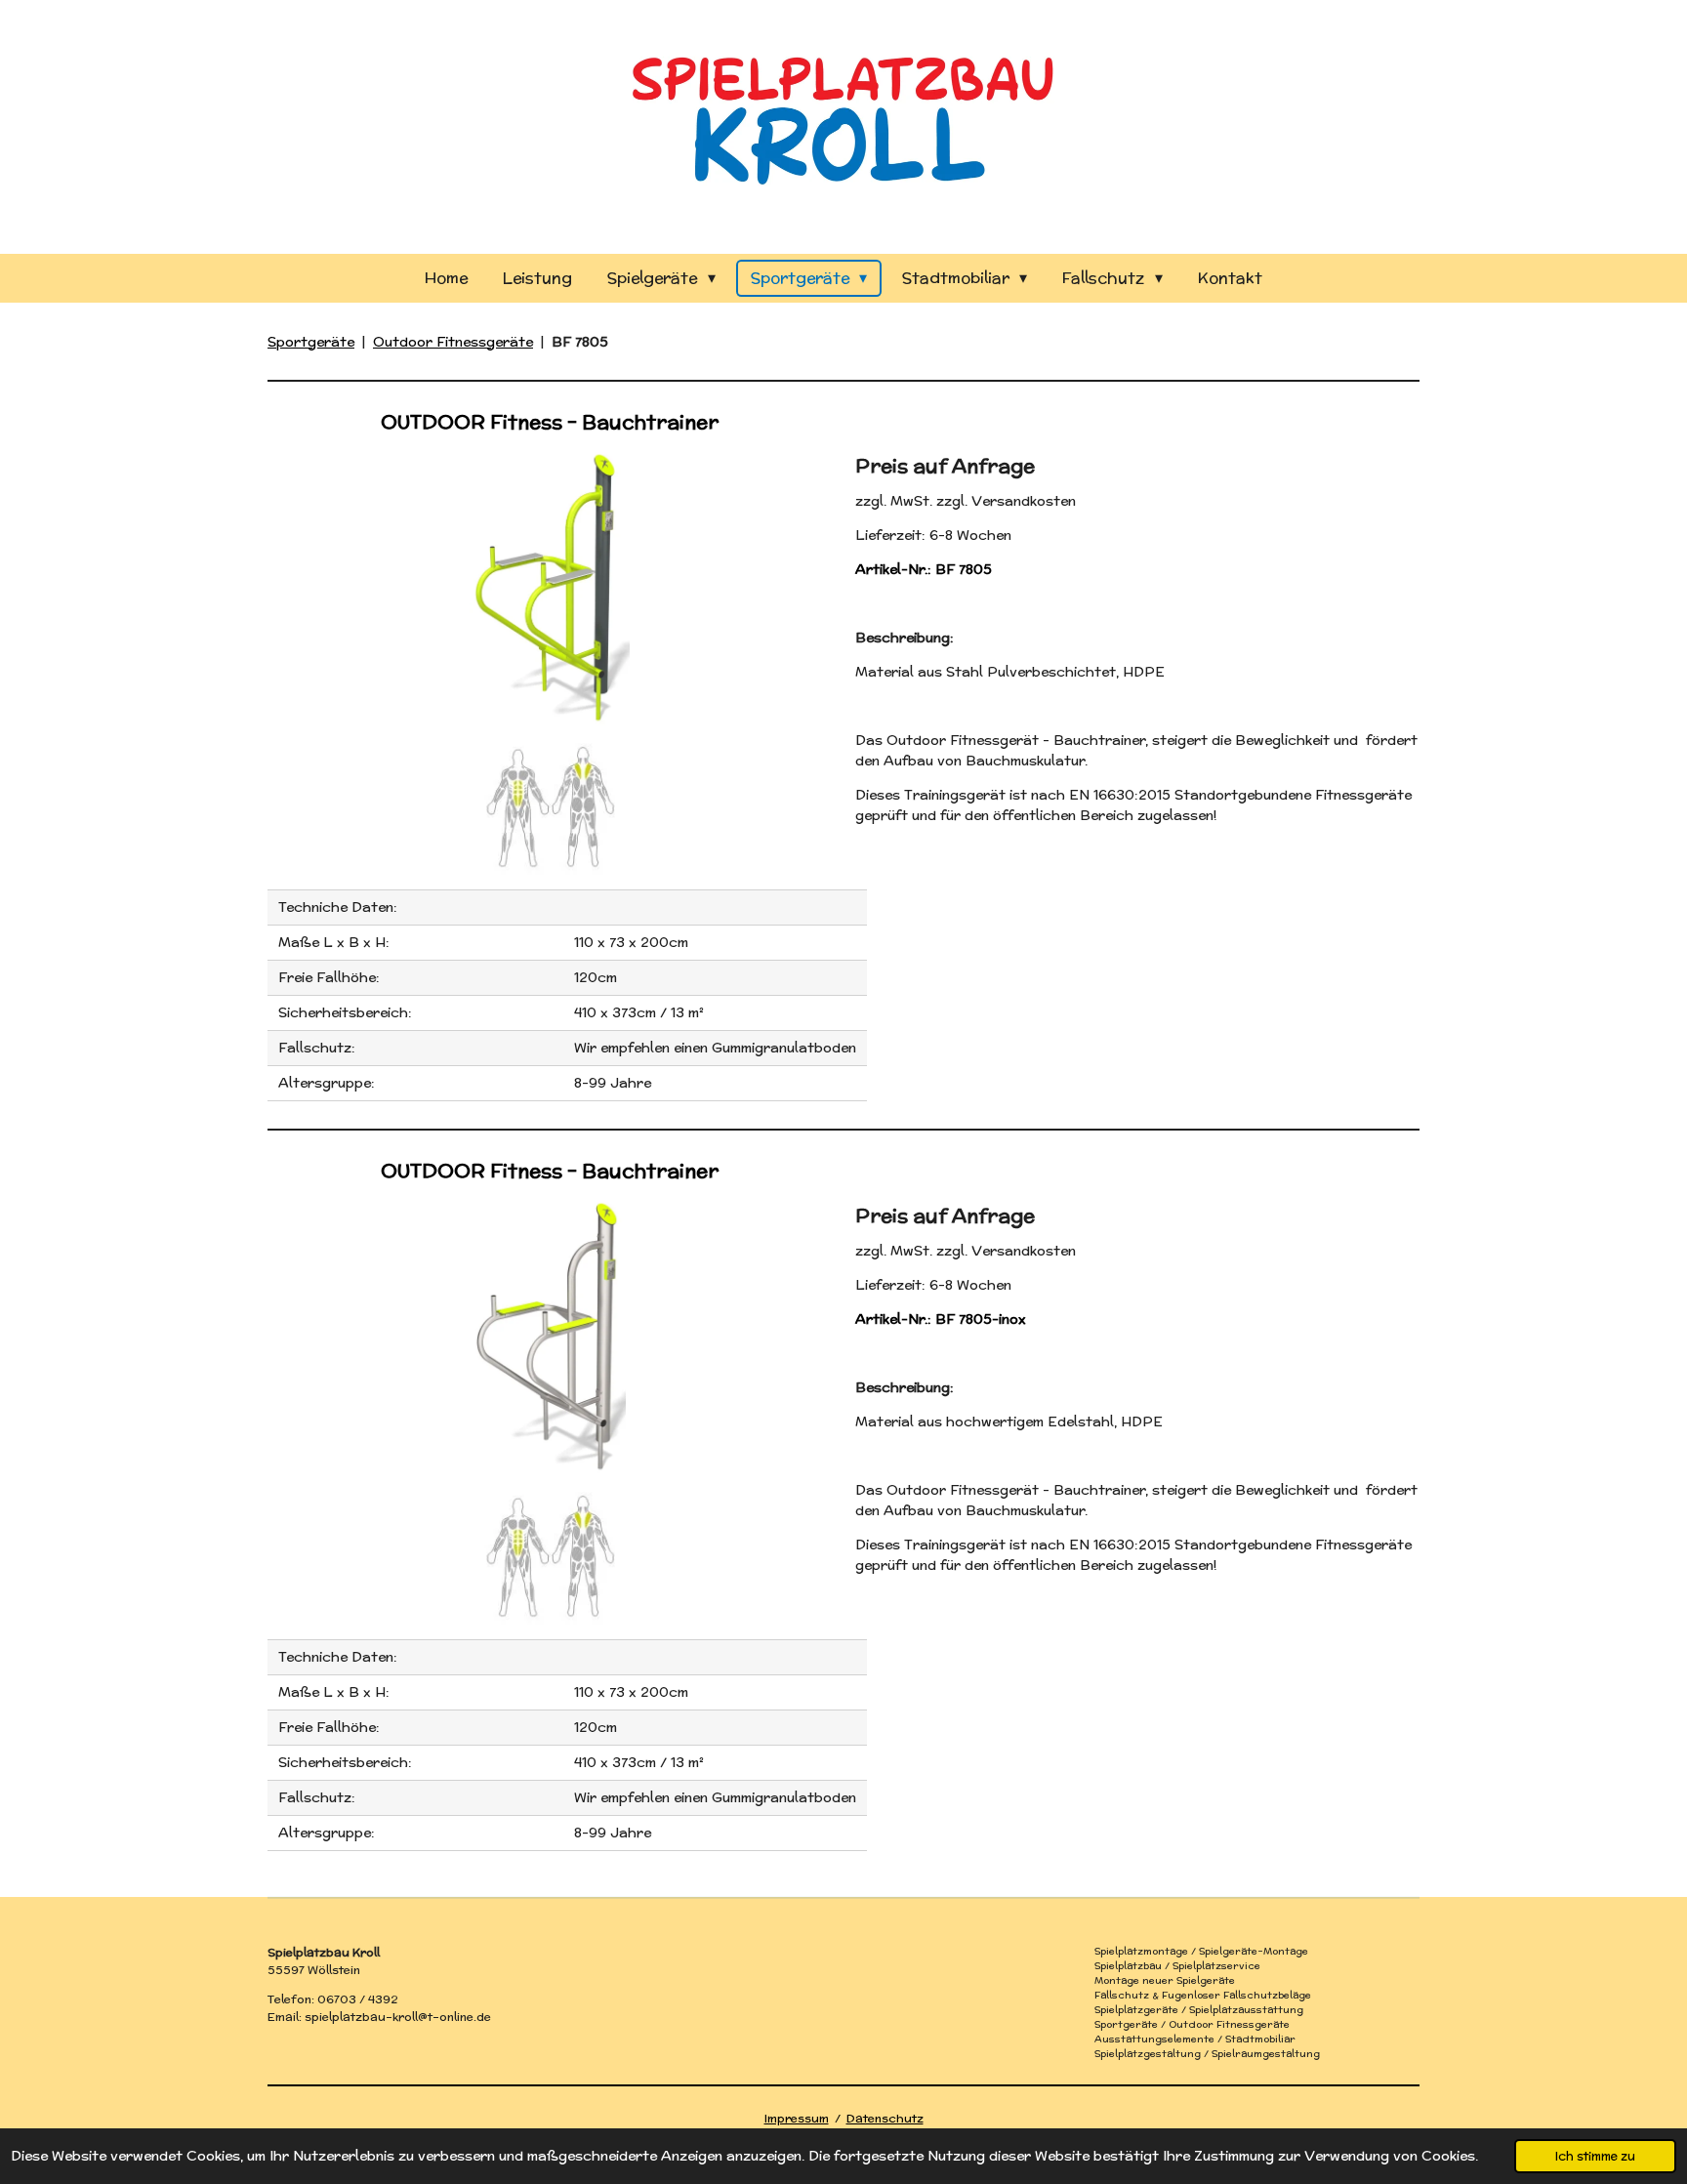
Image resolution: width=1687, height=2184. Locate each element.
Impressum (797, 2118)
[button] (814, 465)
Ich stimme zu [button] (1595, 2156)
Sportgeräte (311, 342)
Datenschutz (885, 2118)
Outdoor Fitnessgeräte (453, 342)
